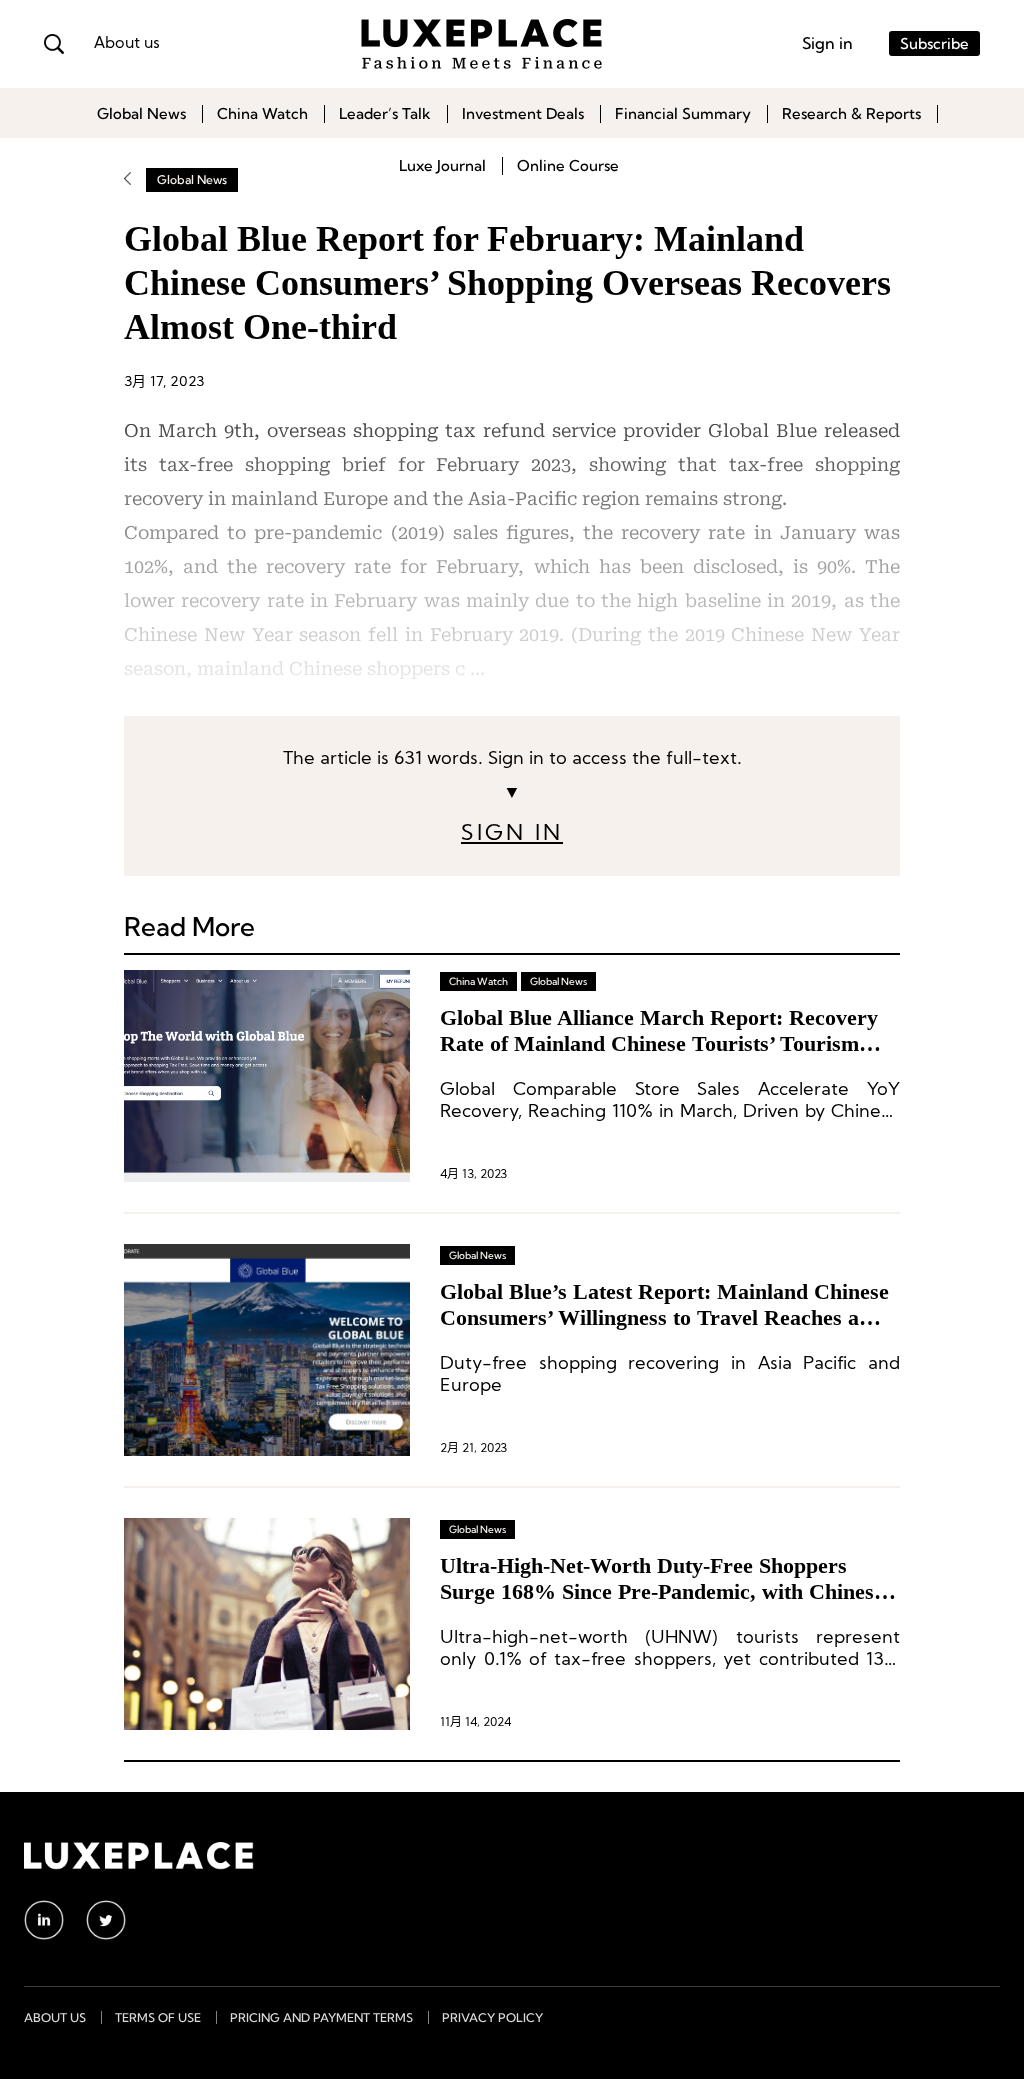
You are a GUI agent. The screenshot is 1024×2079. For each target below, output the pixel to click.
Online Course (568, 165)
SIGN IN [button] (512, 834)
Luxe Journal (442, 165)
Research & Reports (851, 113)
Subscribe (934, 43)
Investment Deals (523, 113)
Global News (141, 113)
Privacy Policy (492, 2017)
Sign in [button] (827, 43)
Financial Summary (683, 113)
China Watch (262, 113)
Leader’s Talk (385, 113)
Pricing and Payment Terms (321, 2017)
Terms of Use (158, 2017)
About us (127, 44)
